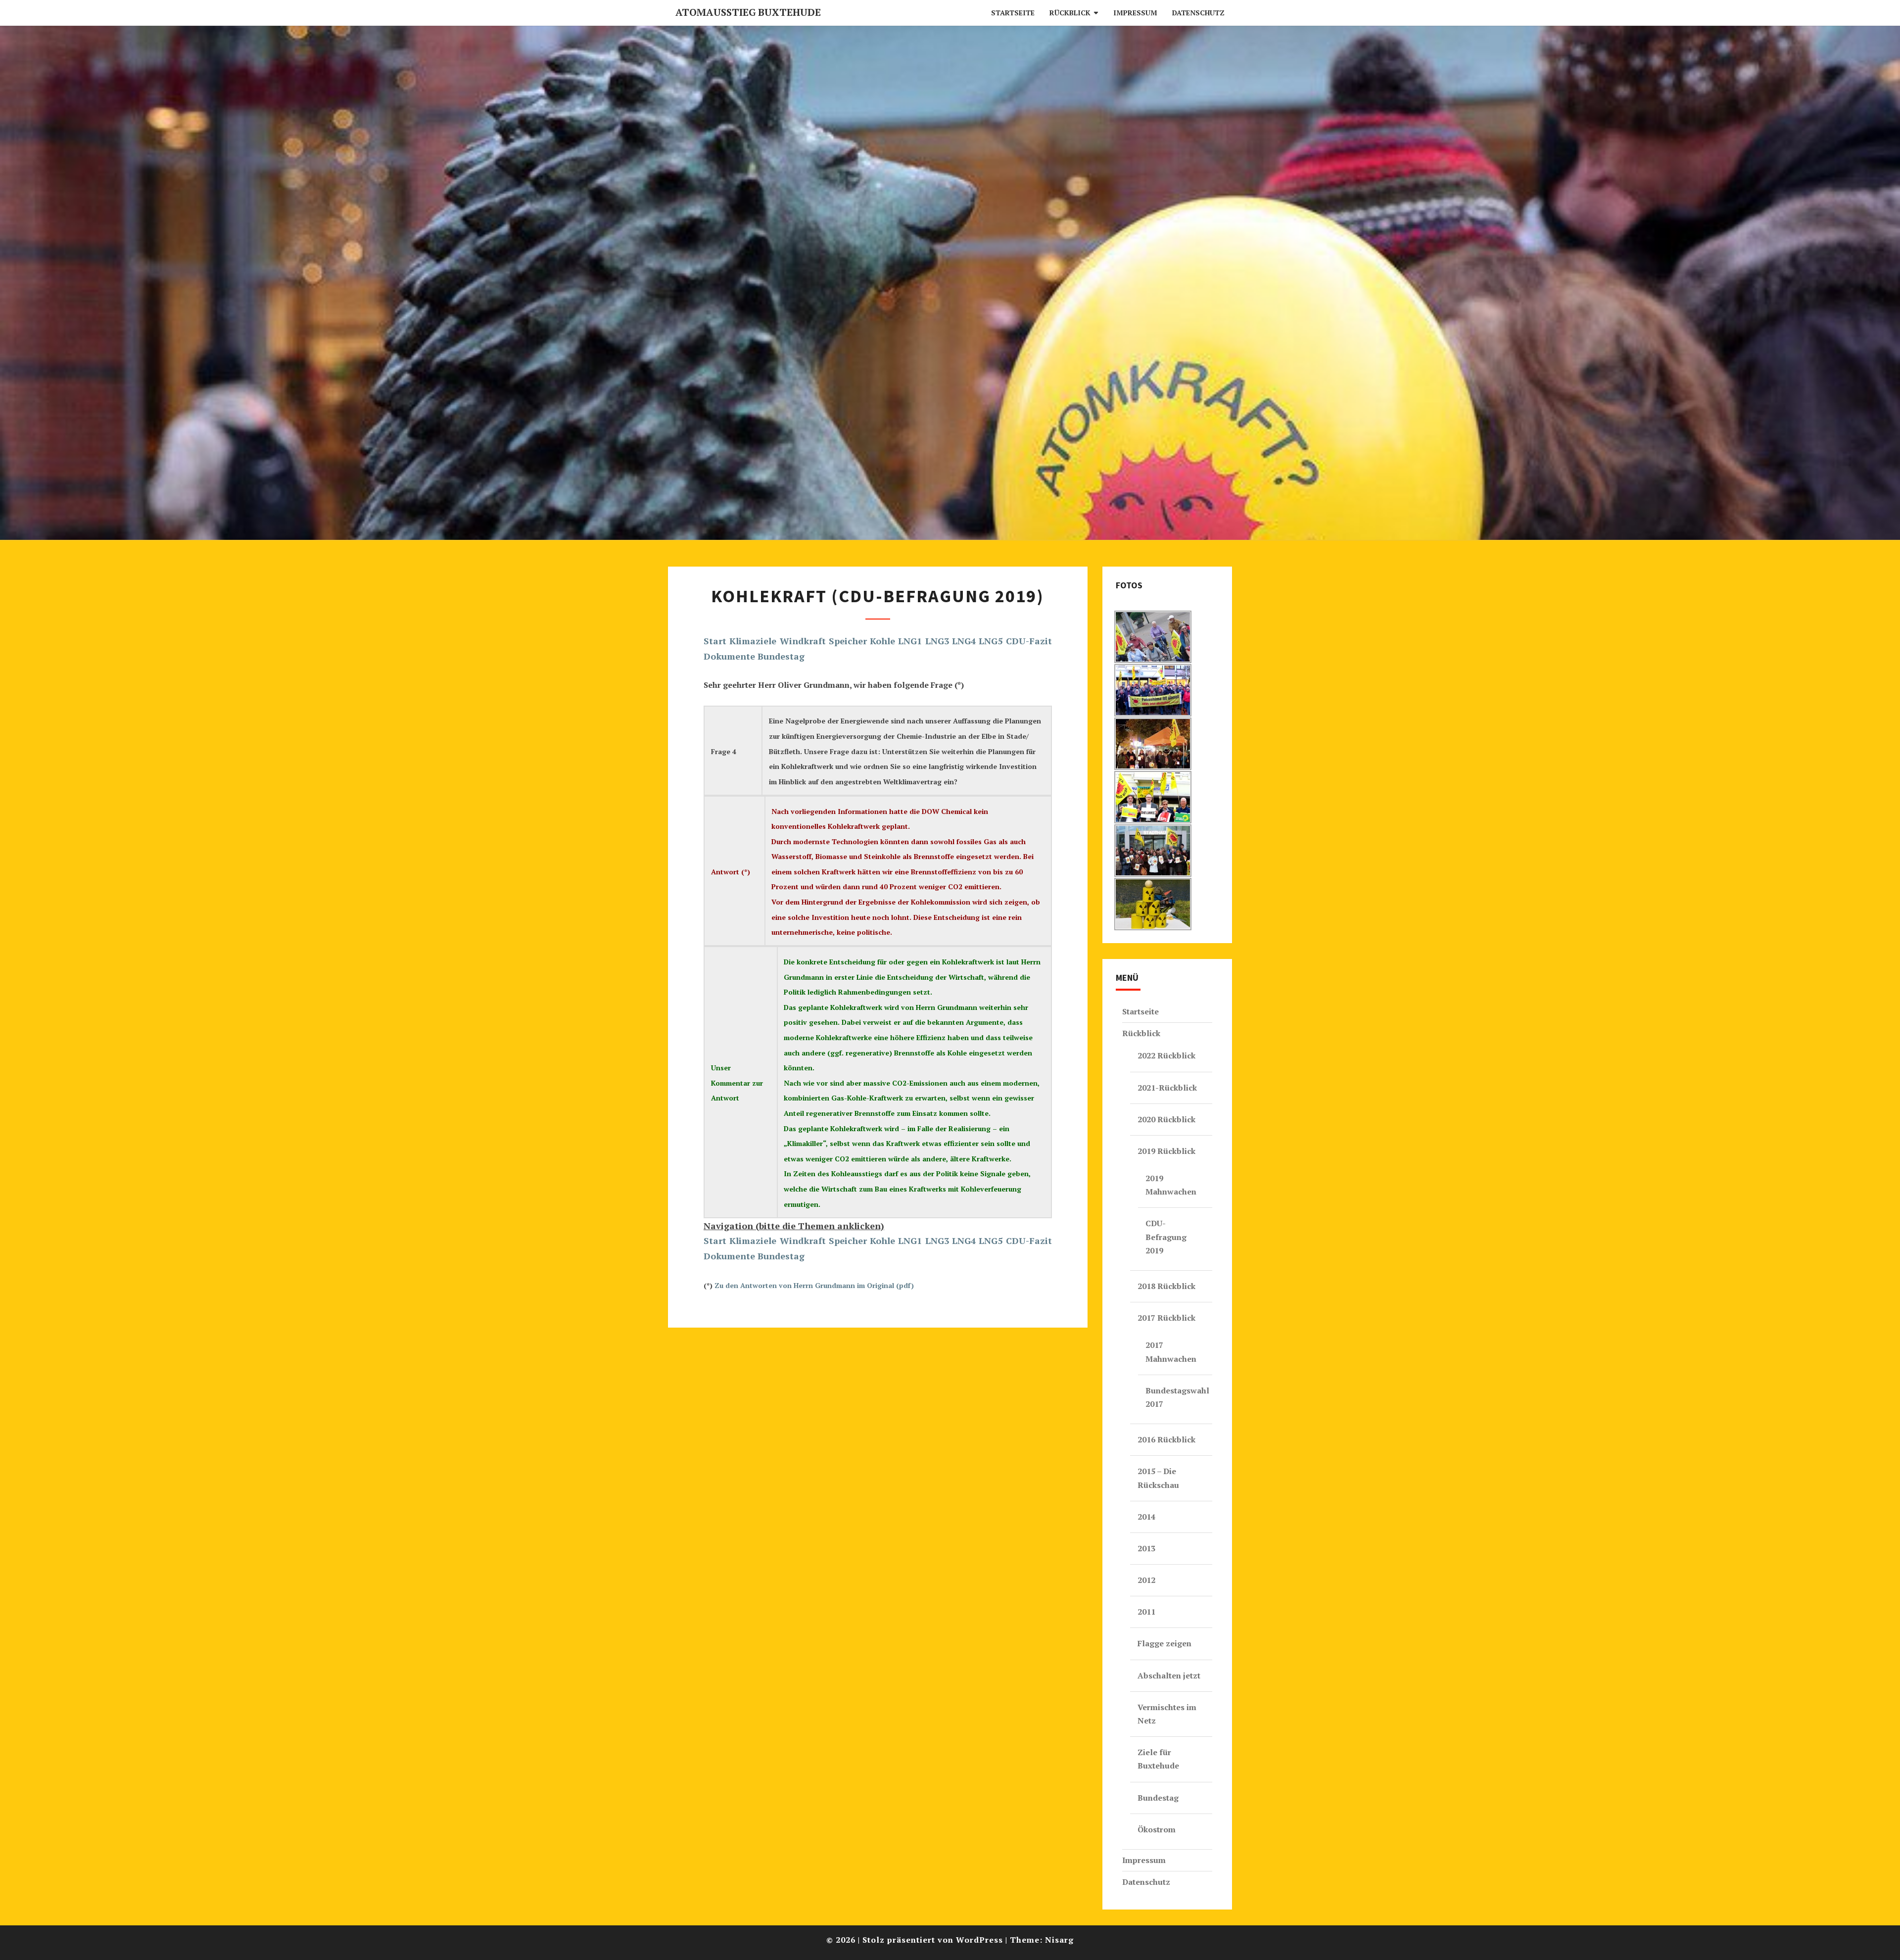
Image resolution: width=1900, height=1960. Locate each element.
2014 (1146, 1517)
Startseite (1013, 13)
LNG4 (964, 641)
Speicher (848, 641)
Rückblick (1070, 13)
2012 (1146, 1580)
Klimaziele (753, 641)
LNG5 (991, 641)
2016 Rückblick (1166, 1439)
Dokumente (729, 656)
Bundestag (781, 656)
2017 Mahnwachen (1171, 1352)
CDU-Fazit (1029, 641)
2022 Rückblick (1166, 1055)
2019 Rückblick (1166, 1151)
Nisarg (1059, 1940)
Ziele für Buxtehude (1158, 1759)
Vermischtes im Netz (1167, 1714)
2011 (1146, 1612)
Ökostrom (1157, 1829)
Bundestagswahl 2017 (1177, 1397)
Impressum (1135, 13)
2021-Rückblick (1167, 1088)
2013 (1146, 1548)
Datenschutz (1198, 13)
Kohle (882, 641)
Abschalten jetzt (1169, 1675)
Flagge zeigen (1164, 1643)
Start (715, 641)
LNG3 (937, 641)
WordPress (979, 1940)
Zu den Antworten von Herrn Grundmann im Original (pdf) (814, 1285)
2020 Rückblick (1166, 1119)
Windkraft (803, 641)
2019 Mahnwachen (1171, 1185)
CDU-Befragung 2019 (1166, 1237)
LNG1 (910, 641)
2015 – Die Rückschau (1158, 1478)
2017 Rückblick (1166, 1318)
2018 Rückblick (1166, 1286)
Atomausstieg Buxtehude (748, 12)
